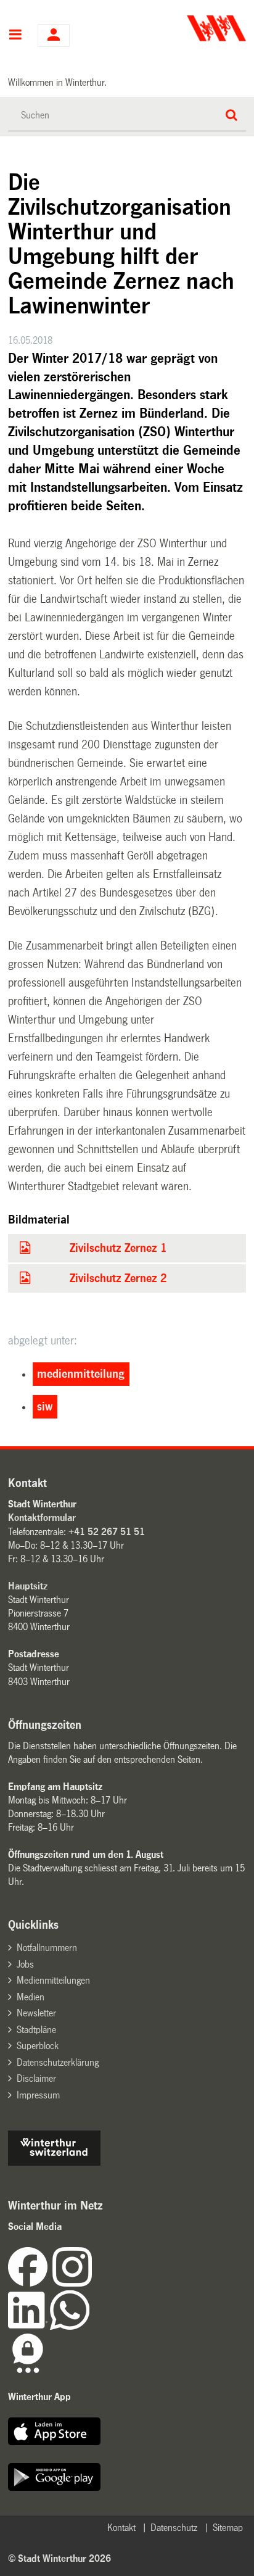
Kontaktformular (42, 1518)
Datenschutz (174, 2528)
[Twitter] (93, 2283)
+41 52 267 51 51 (107, 1532)
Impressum (38, 2095)
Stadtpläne (36, 2030)
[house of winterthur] (54, 2162)
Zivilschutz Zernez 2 (118, 1278)
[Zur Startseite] (188, 28)
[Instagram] (72, 2283)
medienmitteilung (81, 1374)
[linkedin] (29, 2326)
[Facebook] (30, 2283)
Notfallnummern (47, 1948)
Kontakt (121, 2528)
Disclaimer (36, 2078)
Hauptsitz (28, 1586)
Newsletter (36, 2013)
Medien (31, 1997)
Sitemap (228, 2528)
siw (45, 1407)
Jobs (25, 1964)
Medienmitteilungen (53, 1980)
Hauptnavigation (15, 36)
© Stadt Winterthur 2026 (59, 2558)
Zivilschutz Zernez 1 (118, 1248)
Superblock (38, 2046)
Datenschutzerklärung (58, 2062)
